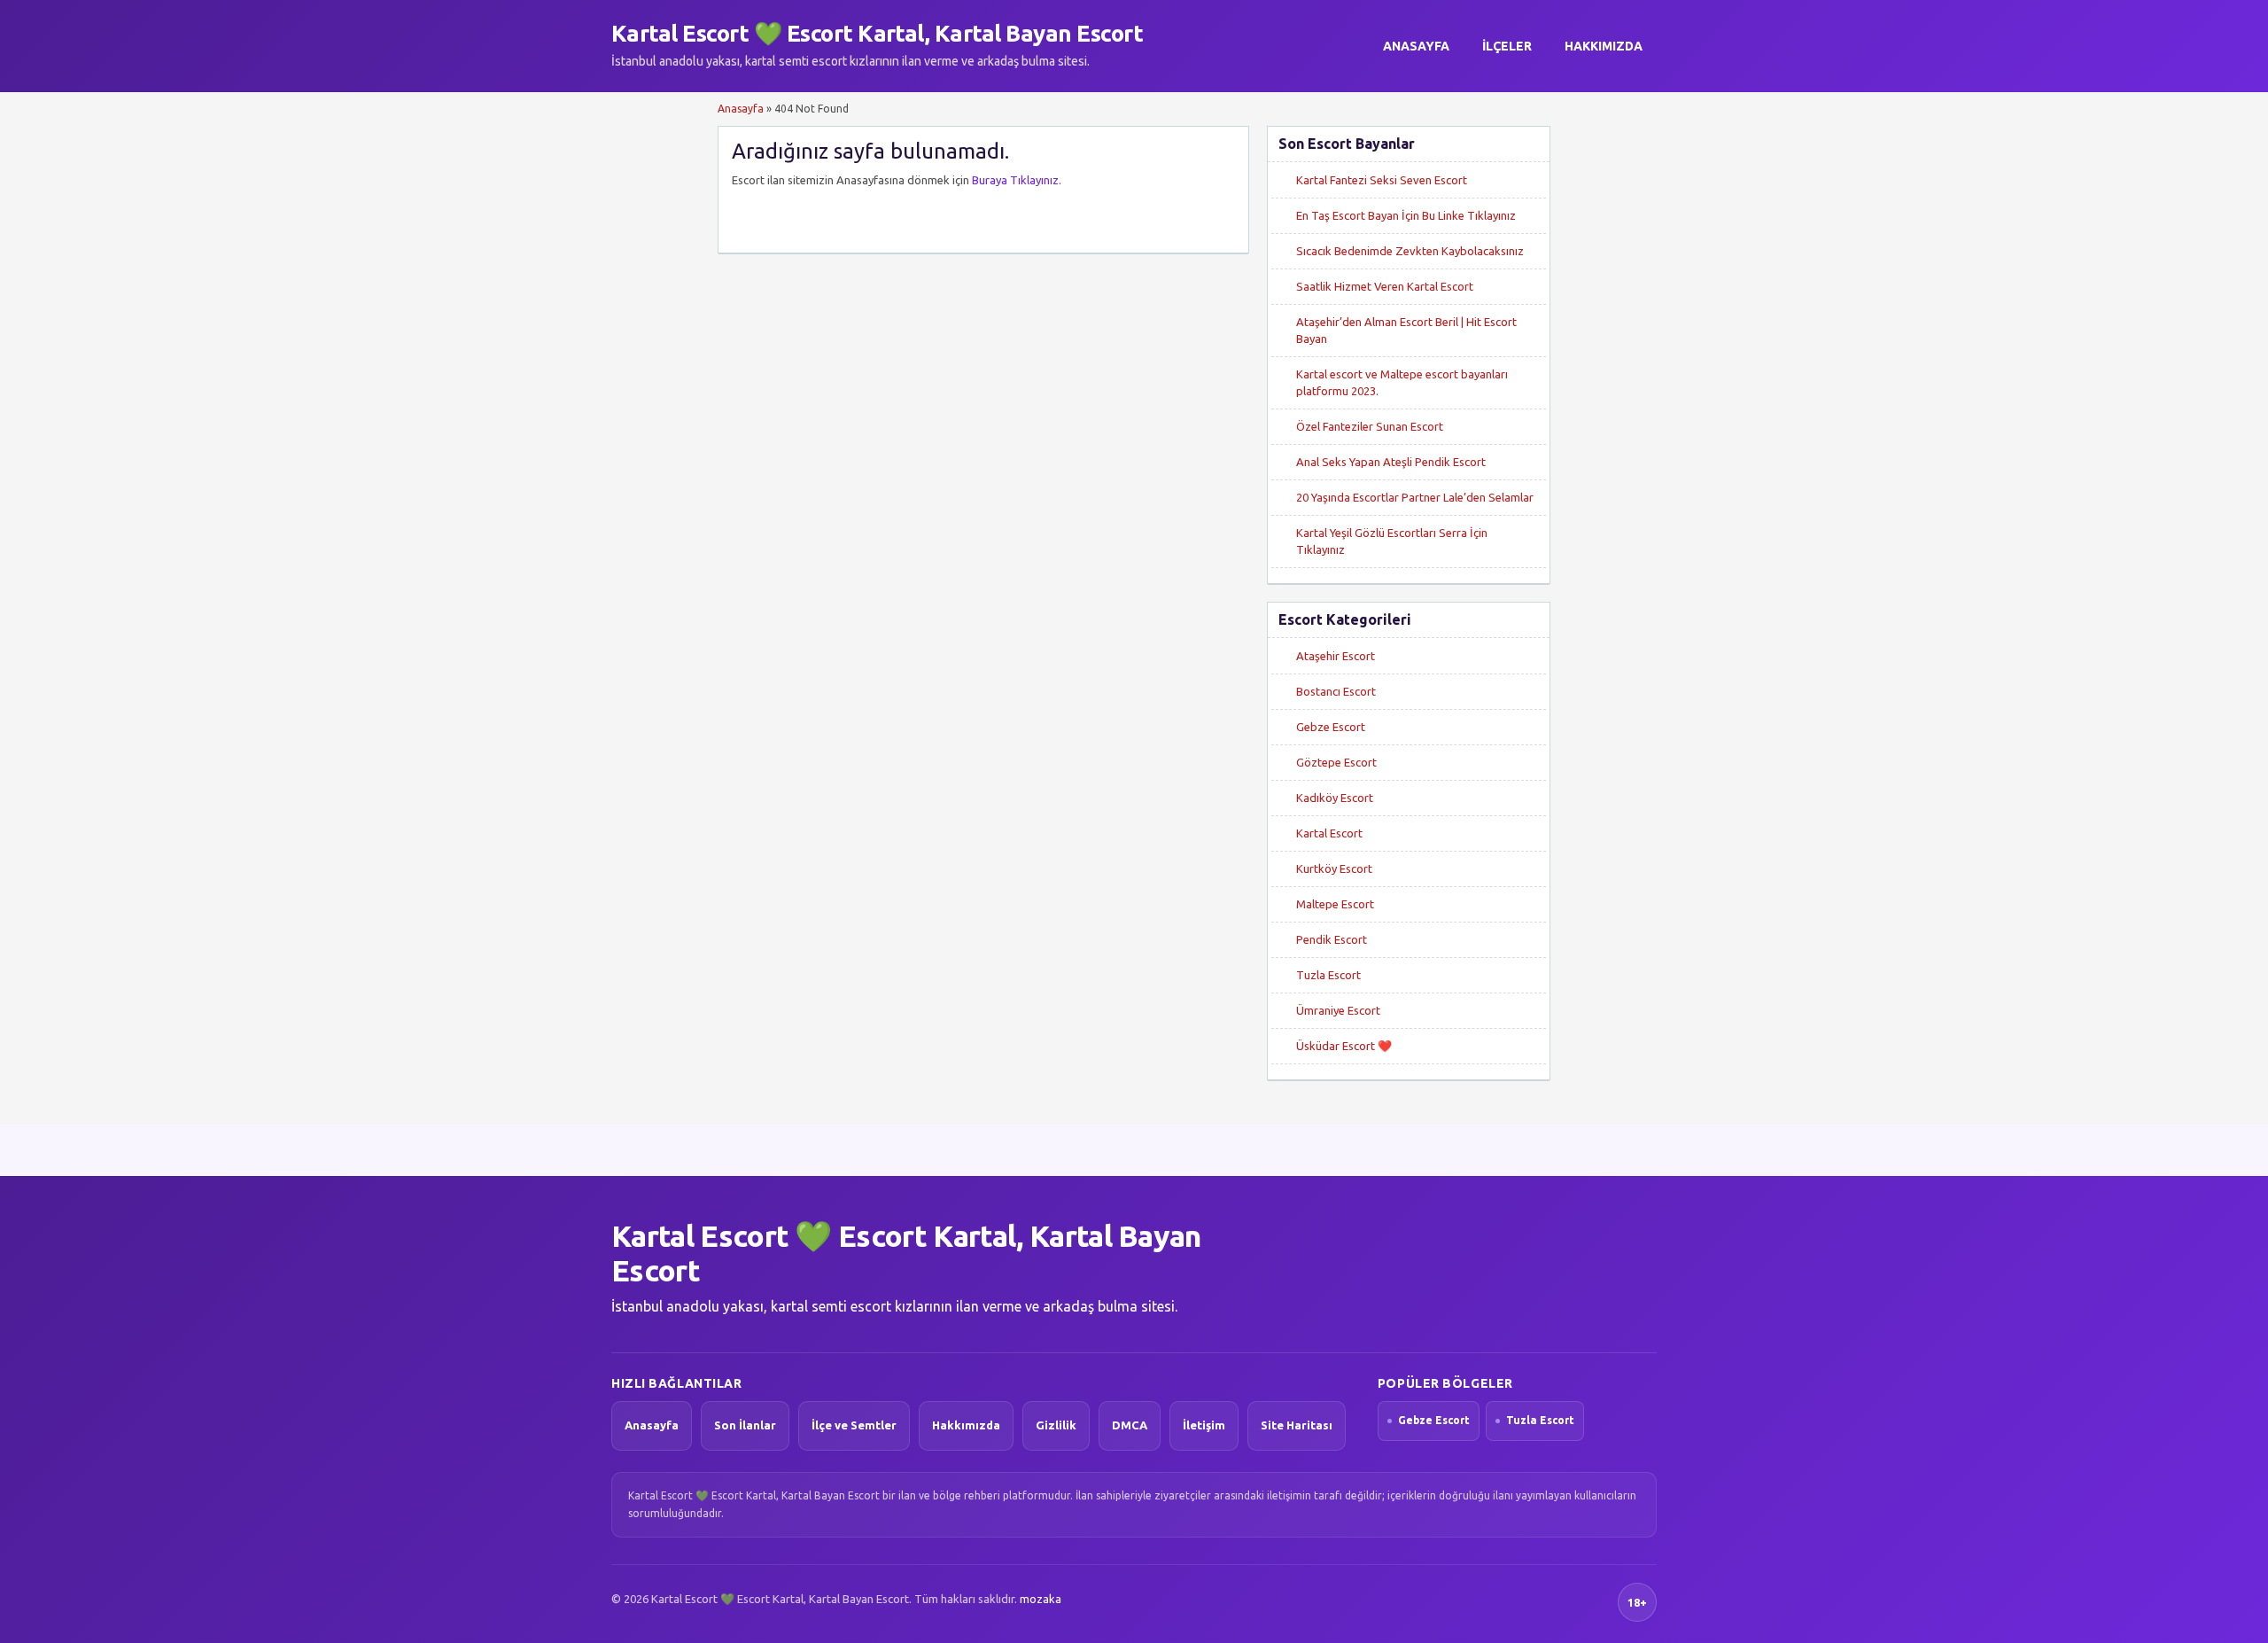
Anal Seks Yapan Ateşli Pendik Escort (1391, 462)
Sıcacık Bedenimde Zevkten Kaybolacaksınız (1410, 251)
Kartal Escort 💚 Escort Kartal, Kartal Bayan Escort (877, 33)
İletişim (1204, 1425)
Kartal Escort (1329, 833)
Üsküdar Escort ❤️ (1344, 1046)
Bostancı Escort (1336, 691)
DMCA (1130, 1425)
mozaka (1041, 1599)
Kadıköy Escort (1335, 798)
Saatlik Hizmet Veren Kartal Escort (1385, 286)
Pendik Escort (1332, 939)
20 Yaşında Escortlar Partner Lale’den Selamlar (1415, 497)
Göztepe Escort (1336, 762)
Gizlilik (1056, 1425)
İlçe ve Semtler (854, 1425)
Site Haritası (1297, 1425)
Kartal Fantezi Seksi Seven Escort (1382, 180)
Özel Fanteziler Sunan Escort (1370, 426)
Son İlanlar (745, 1425)
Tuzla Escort (1328, 975)
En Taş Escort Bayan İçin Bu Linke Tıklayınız (1406, 215)
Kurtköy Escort (1334, 868)
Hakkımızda (1604, 46)
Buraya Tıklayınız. (1017, 180)
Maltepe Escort (1335, 904)
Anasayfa (1416, 46)
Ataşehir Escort (1336, 656)
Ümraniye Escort (1338, 1010)
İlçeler (1507, 46)
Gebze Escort (1331, 727)
